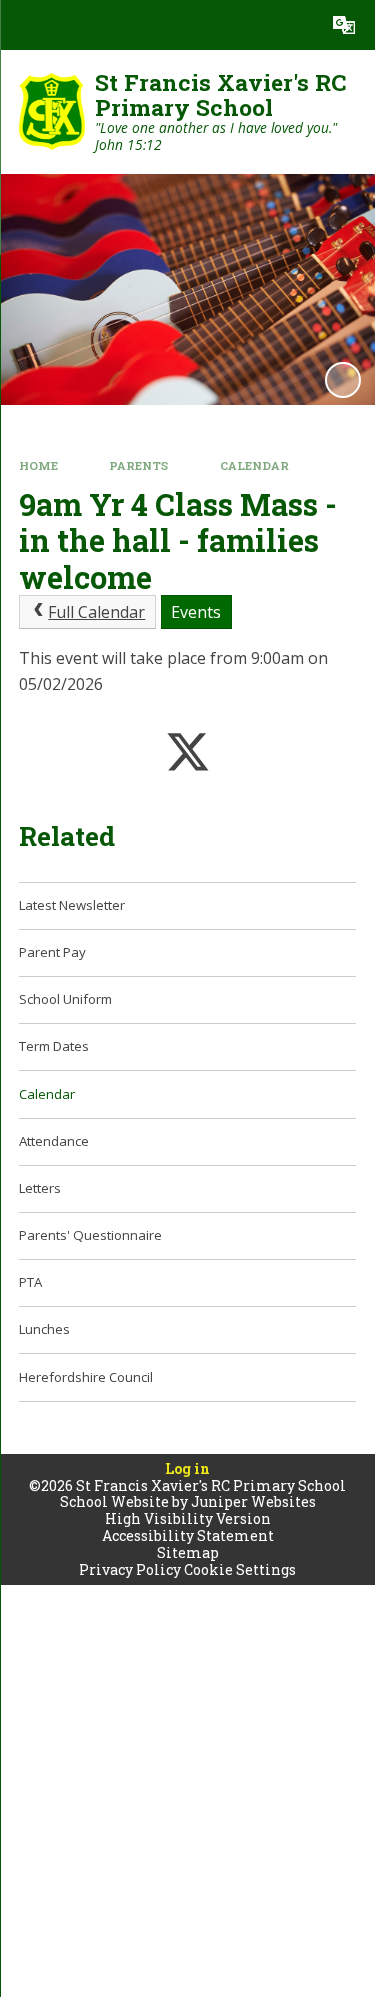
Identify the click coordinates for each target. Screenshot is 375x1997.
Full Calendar (96, 612)
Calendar (254, 465)
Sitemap (188, 1552)
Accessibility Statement (188, 1535)
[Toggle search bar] (294, 25)
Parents (138, 465)
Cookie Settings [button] (240, 1569)
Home (38, 465)
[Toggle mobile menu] (25, 25)
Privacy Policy (130, 1569)
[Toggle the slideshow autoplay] (343, 380)
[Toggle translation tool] (344, 25)
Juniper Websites (253, 1501)
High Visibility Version (188, 1518)
